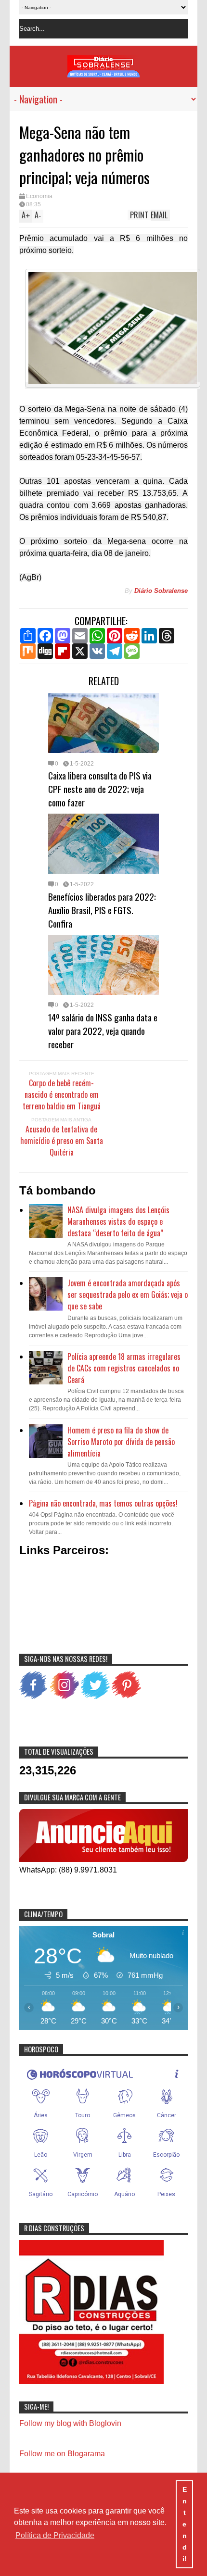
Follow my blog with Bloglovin (70, 2423)
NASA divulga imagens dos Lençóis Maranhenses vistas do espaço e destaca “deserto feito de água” (118, 1221)
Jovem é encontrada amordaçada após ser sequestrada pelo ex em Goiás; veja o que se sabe (128, 1294)
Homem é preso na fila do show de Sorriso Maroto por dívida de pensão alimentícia (121, 1442)
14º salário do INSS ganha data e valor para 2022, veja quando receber (103, 1030)
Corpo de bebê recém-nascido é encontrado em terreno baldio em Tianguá (62, 1094)
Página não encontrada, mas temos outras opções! (103, 1503)
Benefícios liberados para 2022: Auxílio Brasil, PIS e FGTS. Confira (102, 910)
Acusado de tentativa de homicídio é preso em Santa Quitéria (62, 1141)
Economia (39, 196)
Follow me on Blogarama (62, 2454)
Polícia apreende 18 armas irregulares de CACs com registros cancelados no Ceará (124, 1368)
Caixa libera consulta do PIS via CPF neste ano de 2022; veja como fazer (100, 789)
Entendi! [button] (185, 2524)
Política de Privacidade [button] (55, 2535)
